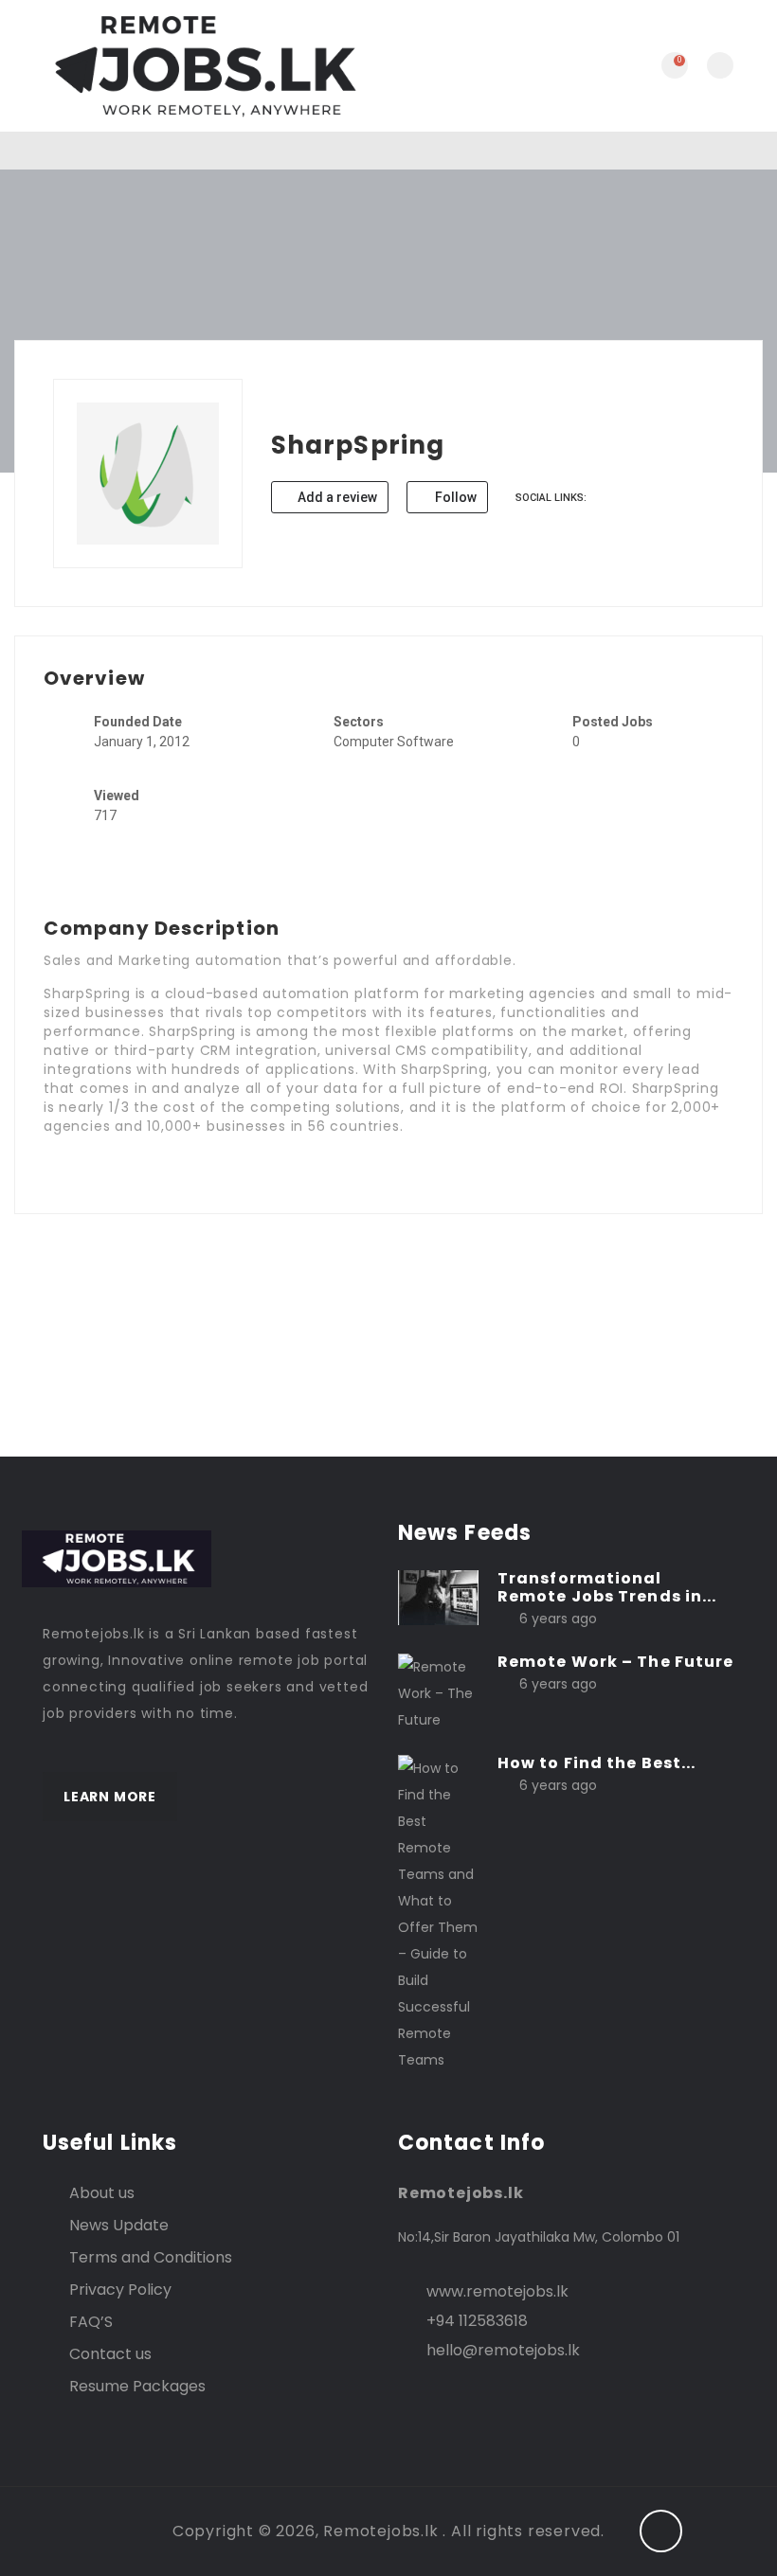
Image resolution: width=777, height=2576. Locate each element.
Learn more (110, 1797)
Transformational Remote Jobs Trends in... (607, 1587)
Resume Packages (137, 2386)
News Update (119, 2225)
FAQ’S (91, 2322)
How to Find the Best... (596, 1763)
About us (102, 2193)
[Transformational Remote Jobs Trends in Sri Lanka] (438, 1596)
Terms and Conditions (151, 2257)
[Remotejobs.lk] (201, 66)
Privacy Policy (120, 2290)
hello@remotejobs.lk (503, 2350)
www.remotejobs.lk (497, 2291)
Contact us (110, 2354)
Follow (454, 497)
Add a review (336, 497)
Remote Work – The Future (615, 1662)
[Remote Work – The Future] (438, 1692)
